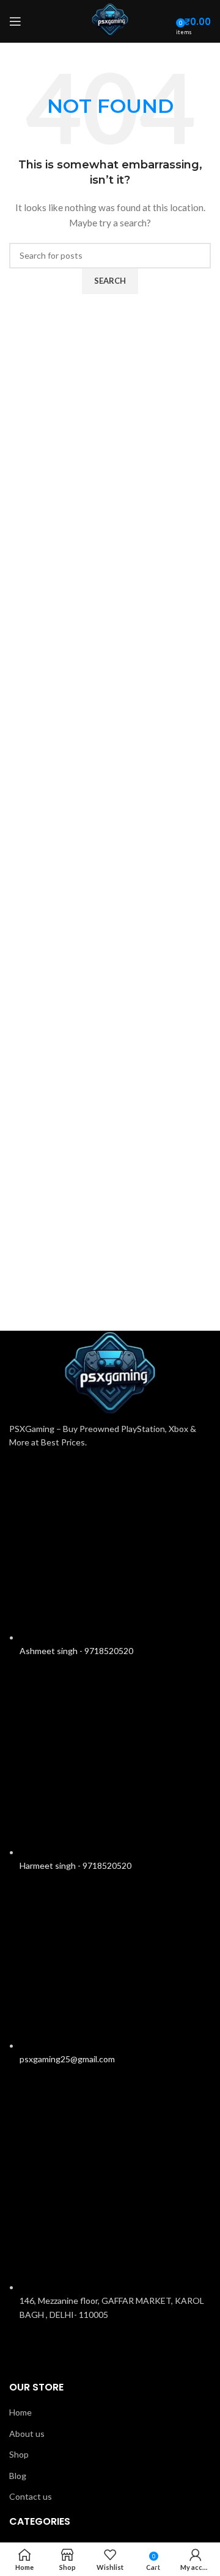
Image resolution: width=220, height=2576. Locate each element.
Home (20, 2412)
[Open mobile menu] (15, 21)
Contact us (31, 2496)
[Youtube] (122, 2349)
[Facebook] (57, 2349)
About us (27, 2434)
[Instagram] (24, 2349)
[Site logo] (110, 20)
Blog (18, 2476)
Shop (19, 2454)
